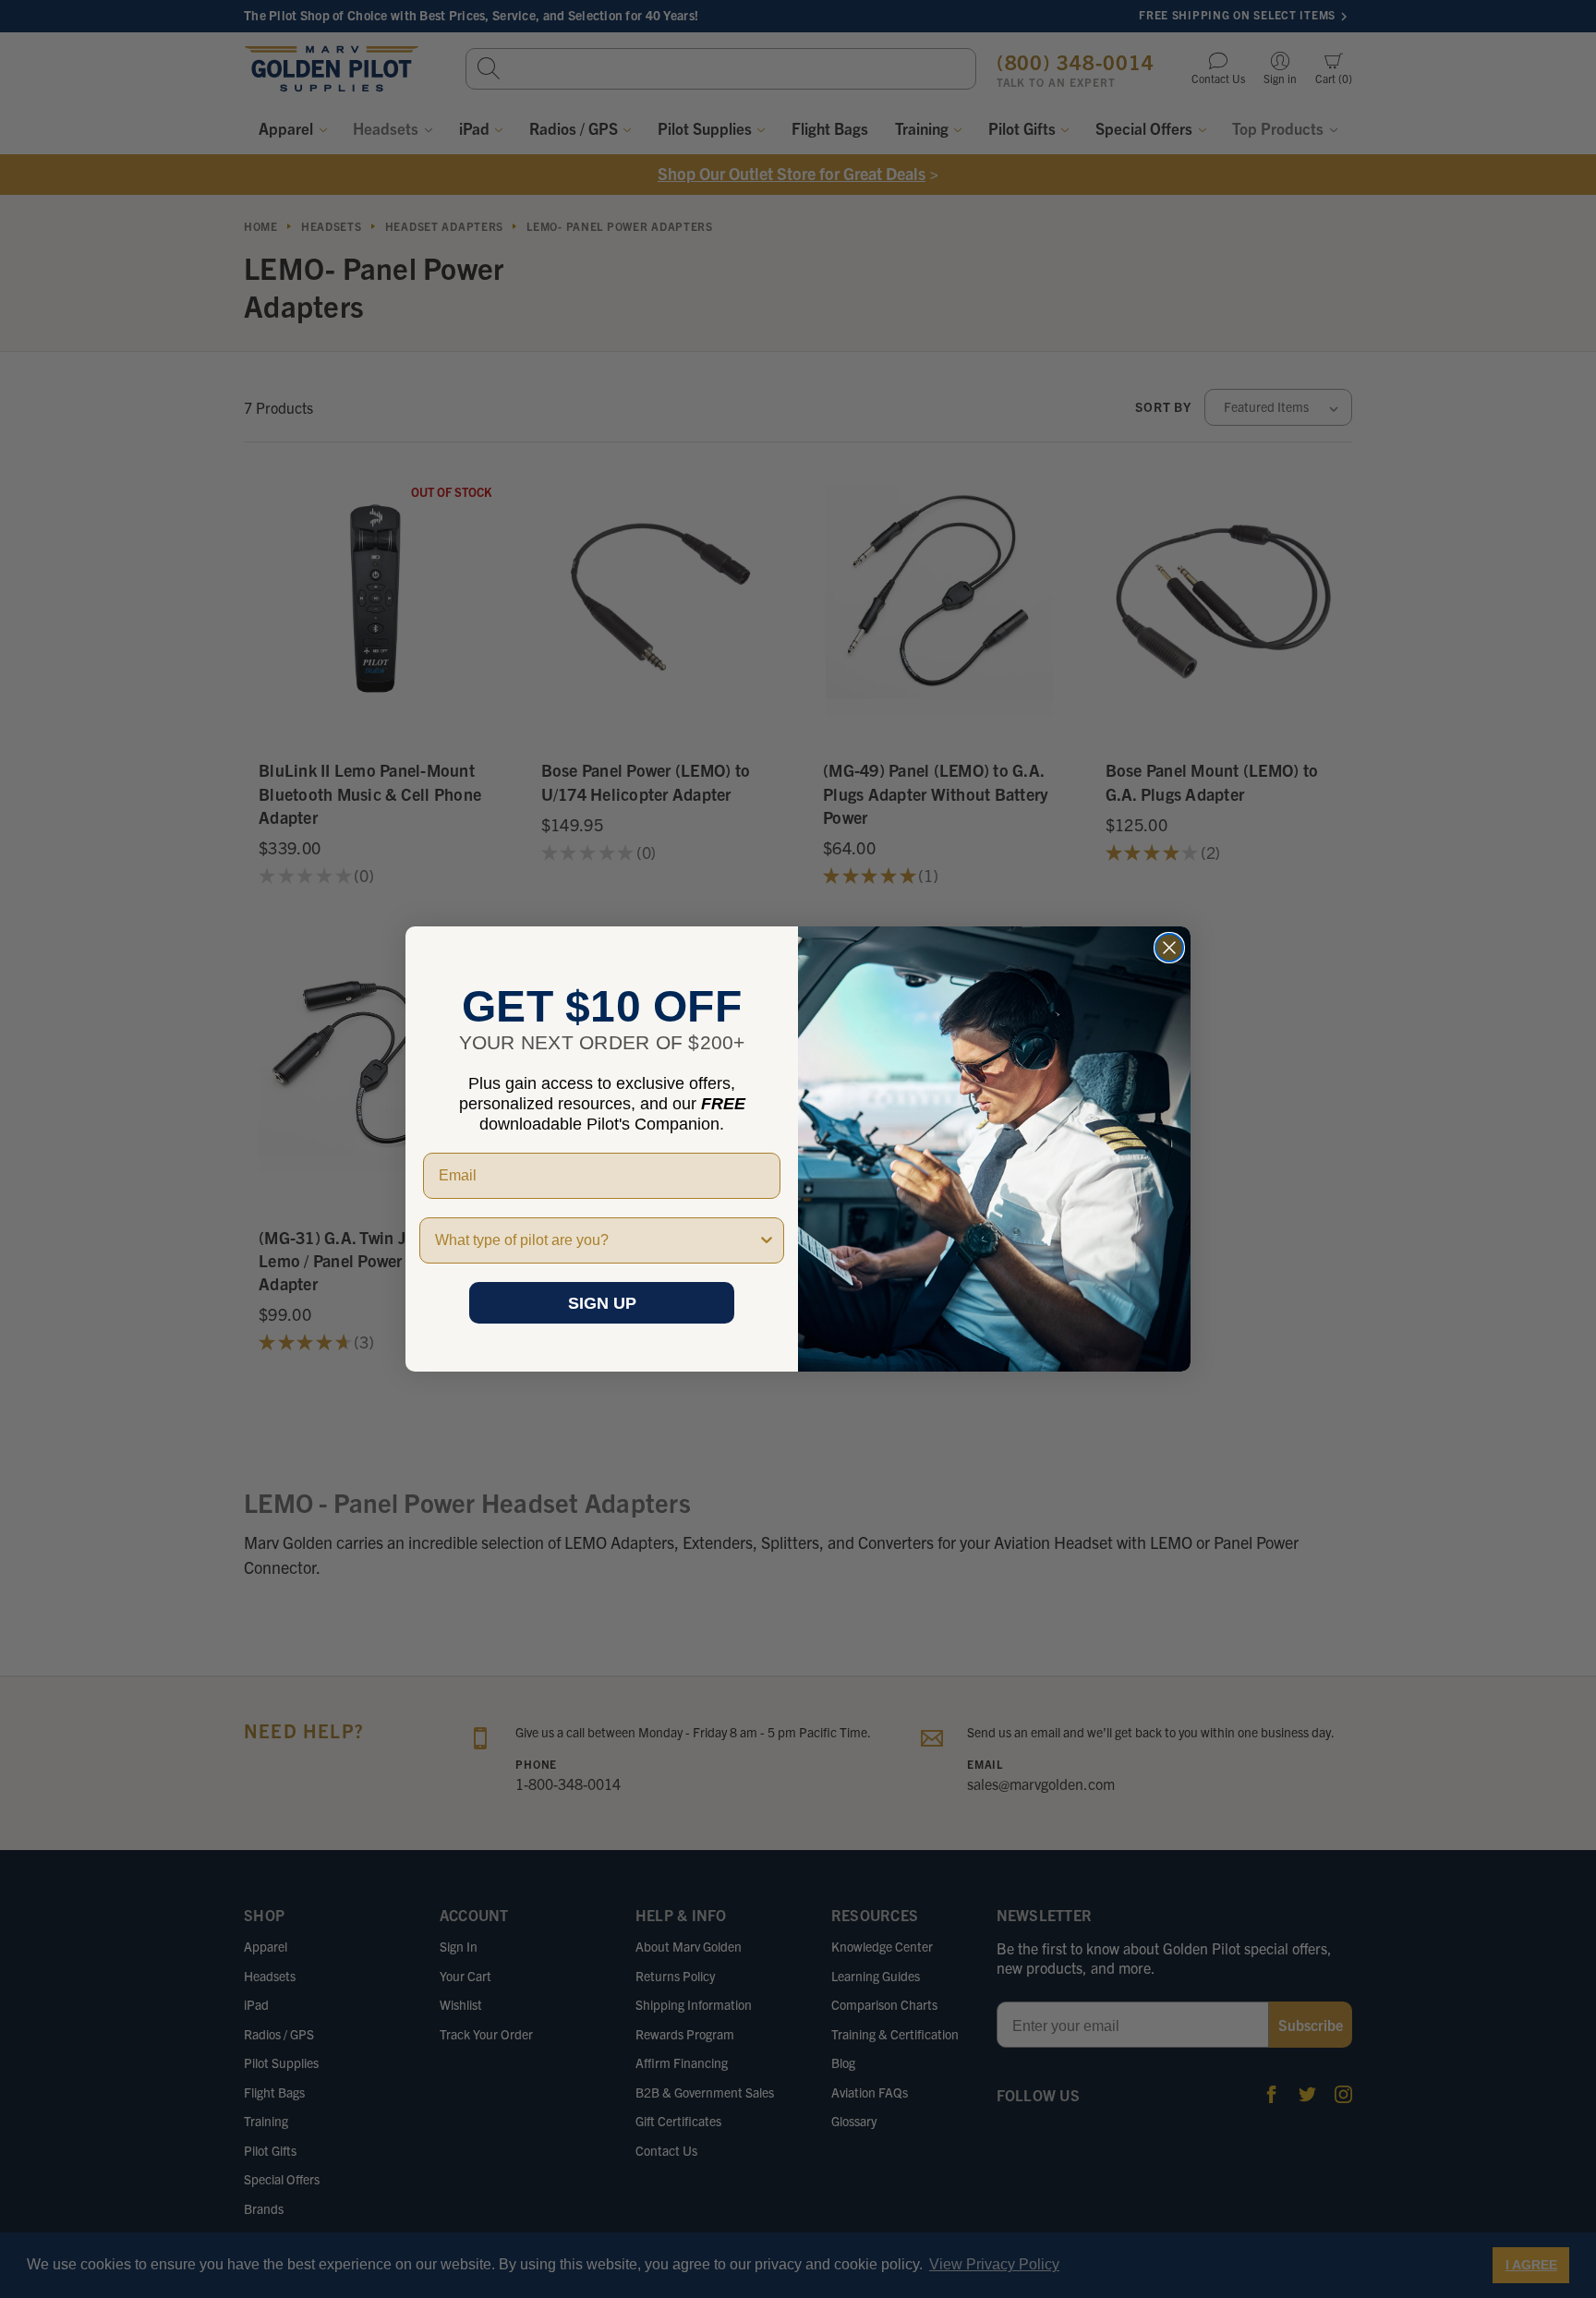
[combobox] (596, 1240)
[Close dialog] (1169, 948)
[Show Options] (767, 1240)
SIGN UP (602, 1303)
